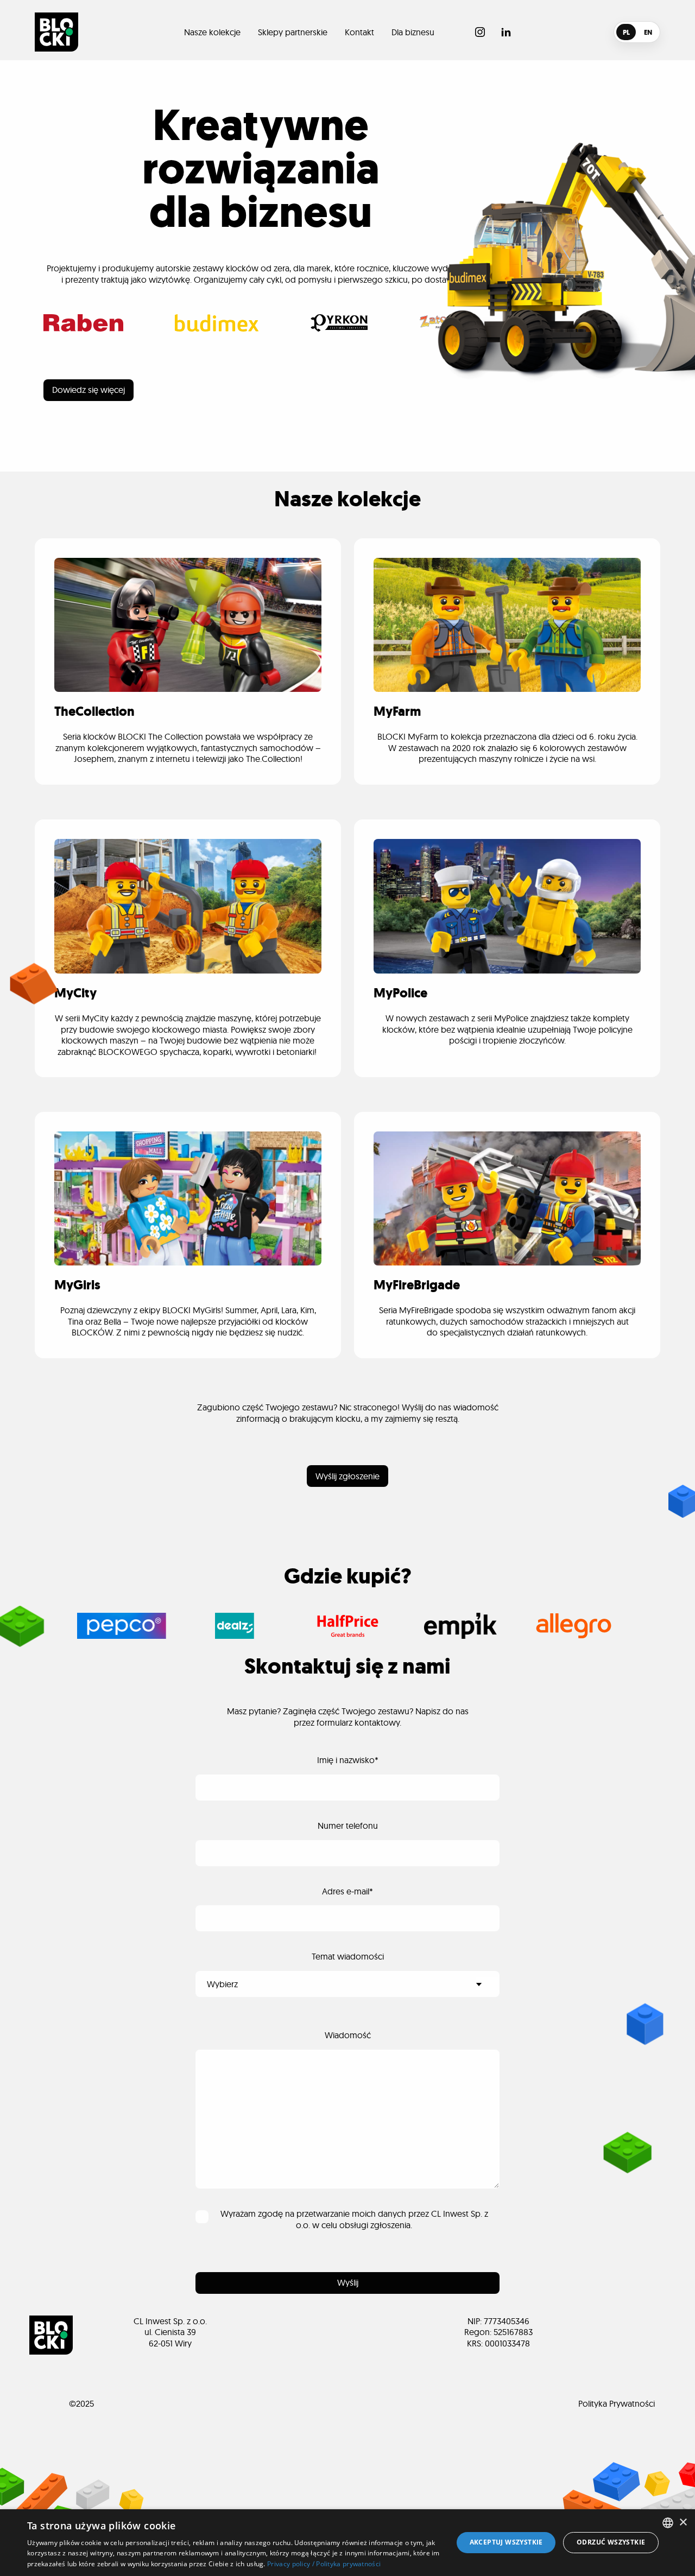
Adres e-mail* (347, 1891)
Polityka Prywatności (617, 2403)
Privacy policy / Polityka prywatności (324, 2564)
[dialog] (347, 2543)
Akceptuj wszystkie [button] (506, 2542)
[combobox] (668, 2523)
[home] (56, 32)
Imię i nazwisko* (348, 1760)
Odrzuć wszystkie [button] (611, 2542)
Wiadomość (348, 2035)
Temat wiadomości (348, 1956)
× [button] (683, 2523)
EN (648, 32)
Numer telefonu (348, 1826)
